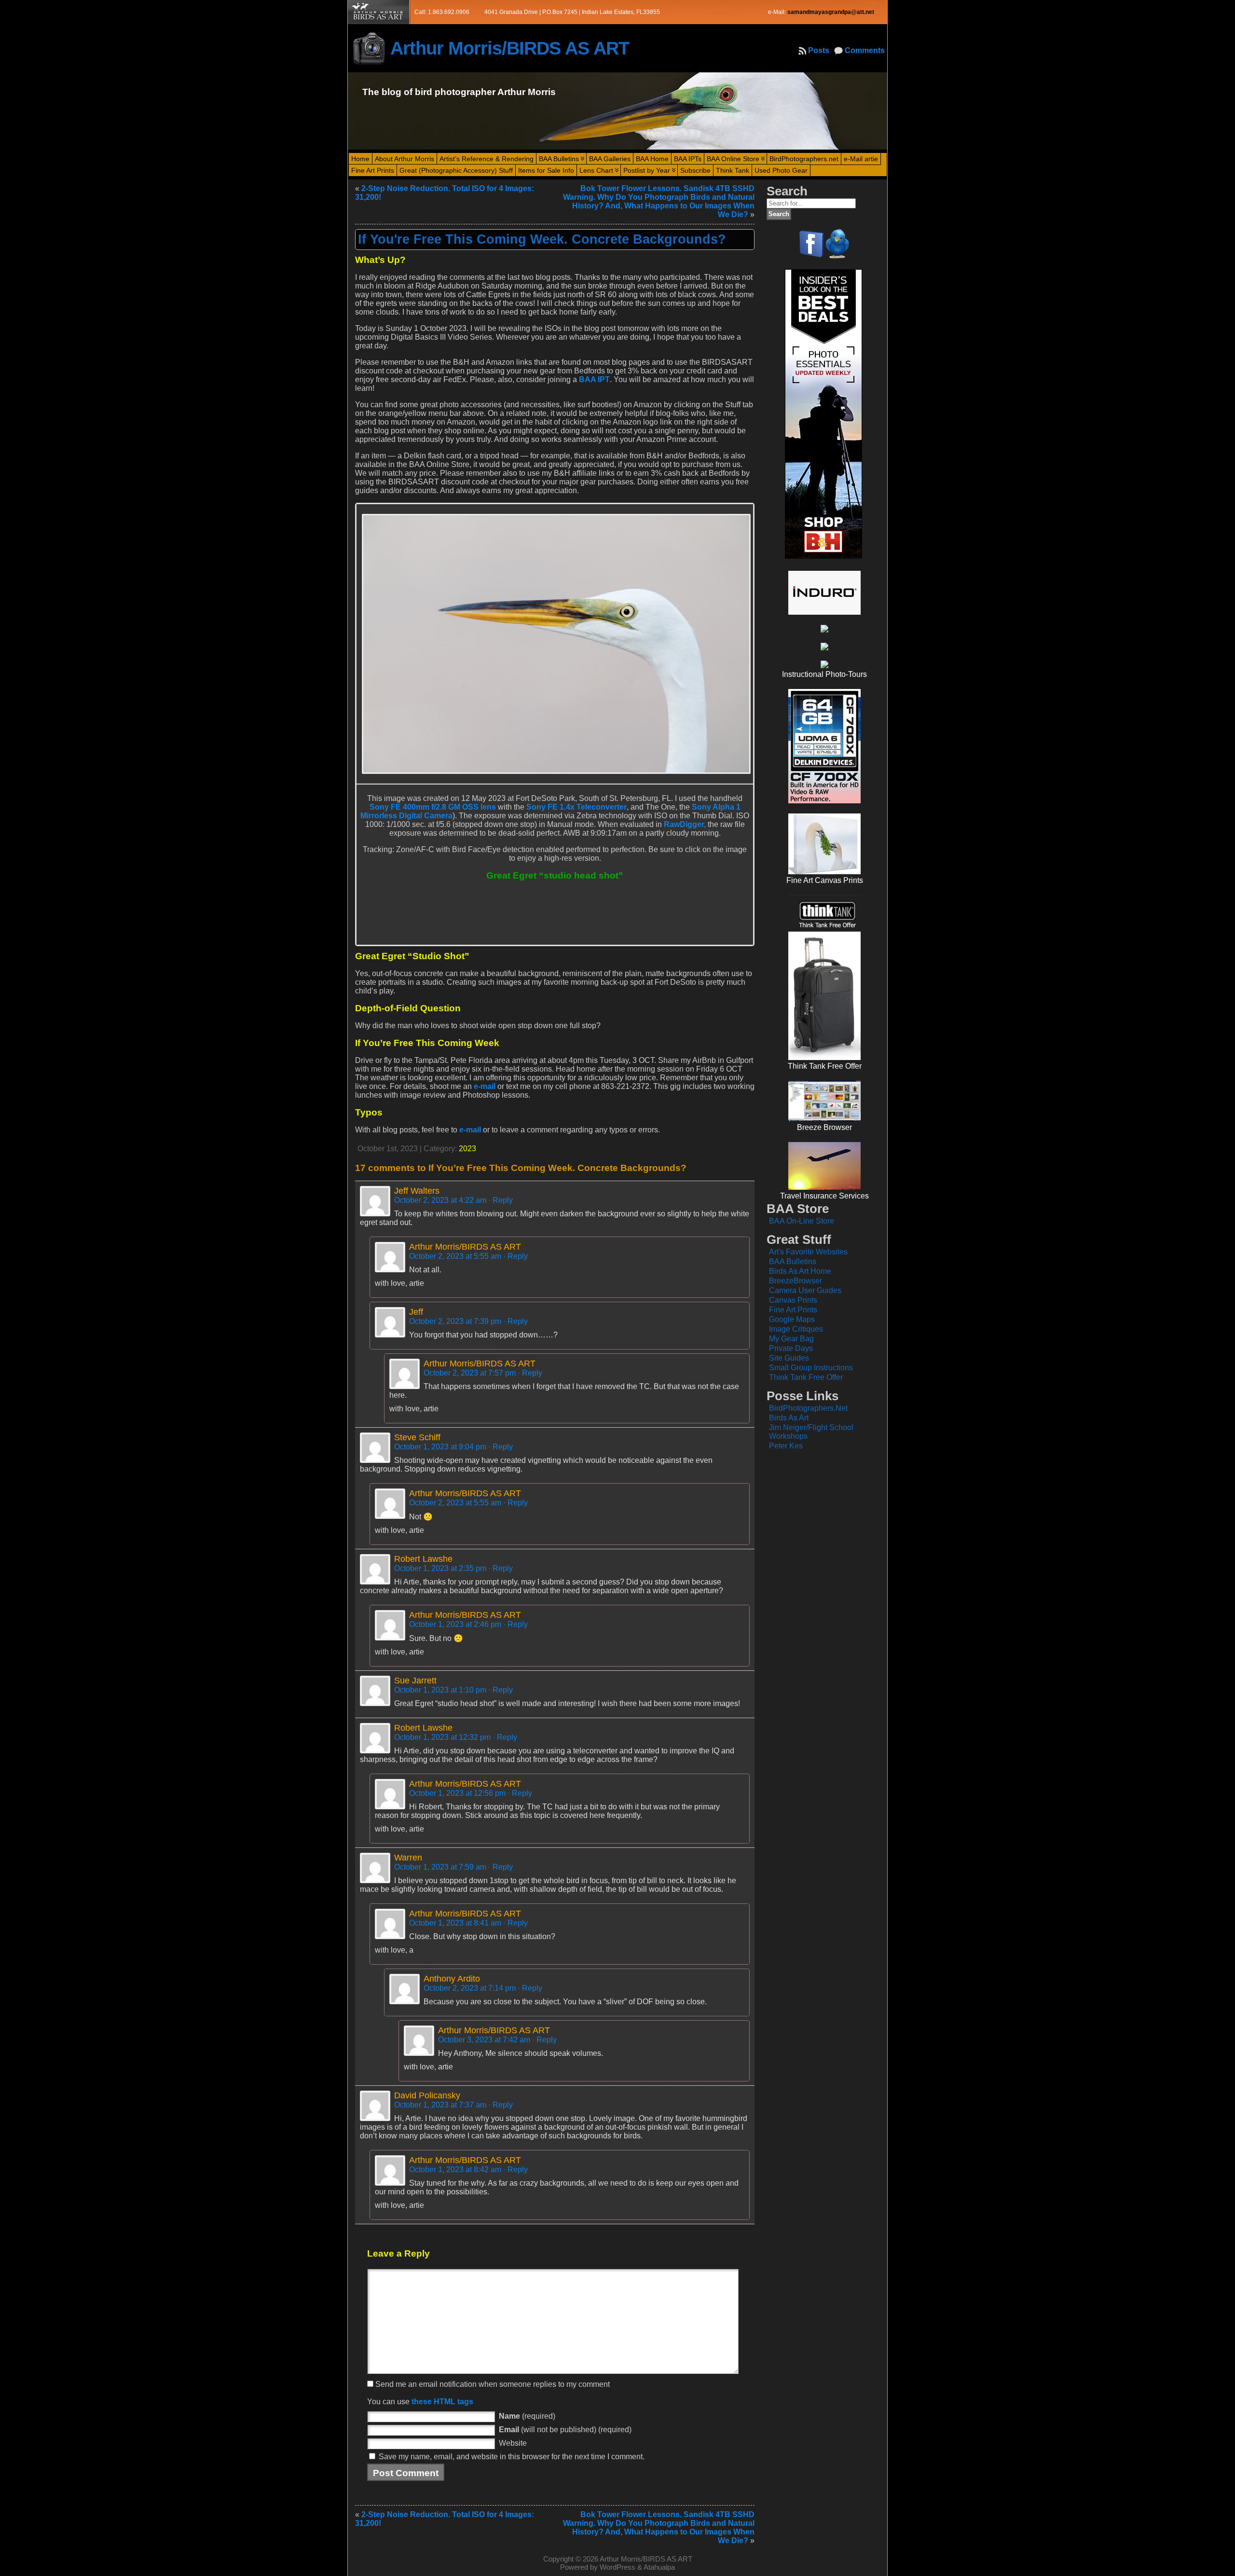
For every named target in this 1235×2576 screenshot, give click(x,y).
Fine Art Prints (793, 1310)
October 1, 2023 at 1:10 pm (440, 1690)
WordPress (617, 2567)
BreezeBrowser (796, 1281)
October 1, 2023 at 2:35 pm (440, 1568)
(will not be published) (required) (565, 2430)
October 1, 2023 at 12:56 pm (457, 1793)
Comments (865, 50)
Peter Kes (786, 1446)
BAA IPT (594, 379)
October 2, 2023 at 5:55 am (455, 1256)
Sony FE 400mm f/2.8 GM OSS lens (433, 807)
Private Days (791, 1348)
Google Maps (792, 1319)
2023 (467, 1149)
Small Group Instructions (811, 1368)
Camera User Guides (805, 1290)
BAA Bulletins (793, 1261)
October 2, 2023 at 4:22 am (440, 1200)
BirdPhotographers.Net (808, 1408)
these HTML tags (442, 2402)
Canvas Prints (793, 1300)
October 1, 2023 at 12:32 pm (442, 1737)
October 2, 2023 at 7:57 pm (470, 1373)
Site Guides (789, 1358)
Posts (819, 50)
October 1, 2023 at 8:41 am (455, 1923)
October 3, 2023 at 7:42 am (484, 2040)
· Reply (501, 1200)
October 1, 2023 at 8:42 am (455, 2170)
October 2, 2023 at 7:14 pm (470, 1988)
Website (513, 2443)
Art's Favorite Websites (808, 1252)
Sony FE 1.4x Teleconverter (576, 807)
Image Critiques (796, 1329)
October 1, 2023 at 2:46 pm (455, 1624)
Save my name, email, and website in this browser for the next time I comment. (512, 2457)
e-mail (485, 1086)
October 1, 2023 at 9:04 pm (440, 1447)
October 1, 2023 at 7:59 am (440, 1867)
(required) (527, 2416)
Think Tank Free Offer (806, 1377)
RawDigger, (685, 824)
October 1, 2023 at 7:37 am (440, 2105)
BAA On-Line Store (802, 1221)
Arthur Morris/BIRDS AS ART (510, 48)
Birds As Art (789, 1418)
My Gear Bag (791, 1339)
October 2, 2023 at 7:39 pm (455, 1321)
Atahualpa (659, 2567)
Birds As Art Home (800, 1271)
